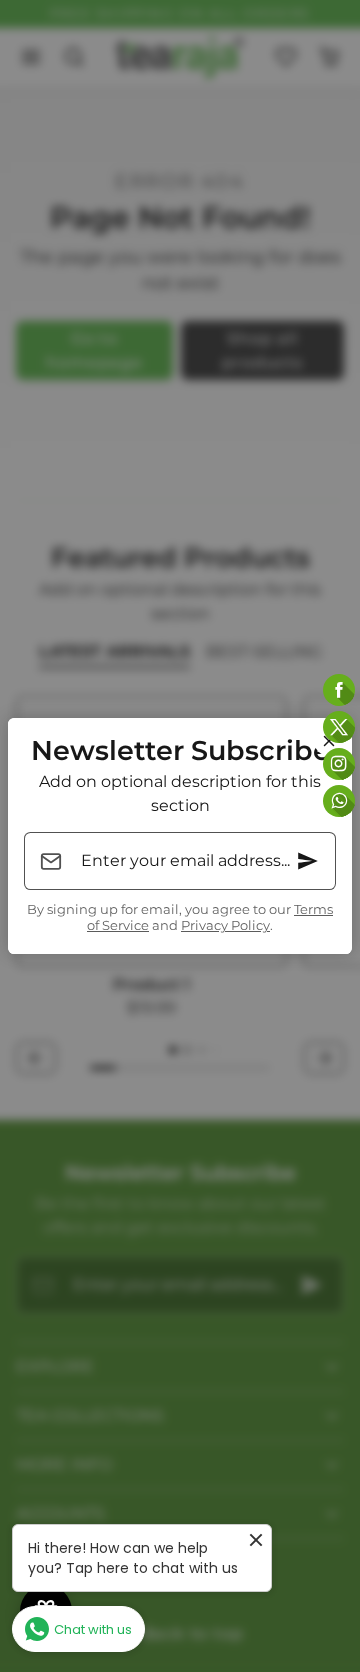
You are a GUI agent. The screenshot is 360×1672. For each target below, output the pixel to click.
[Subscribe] (308, 861)
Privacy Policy (225, 925)
